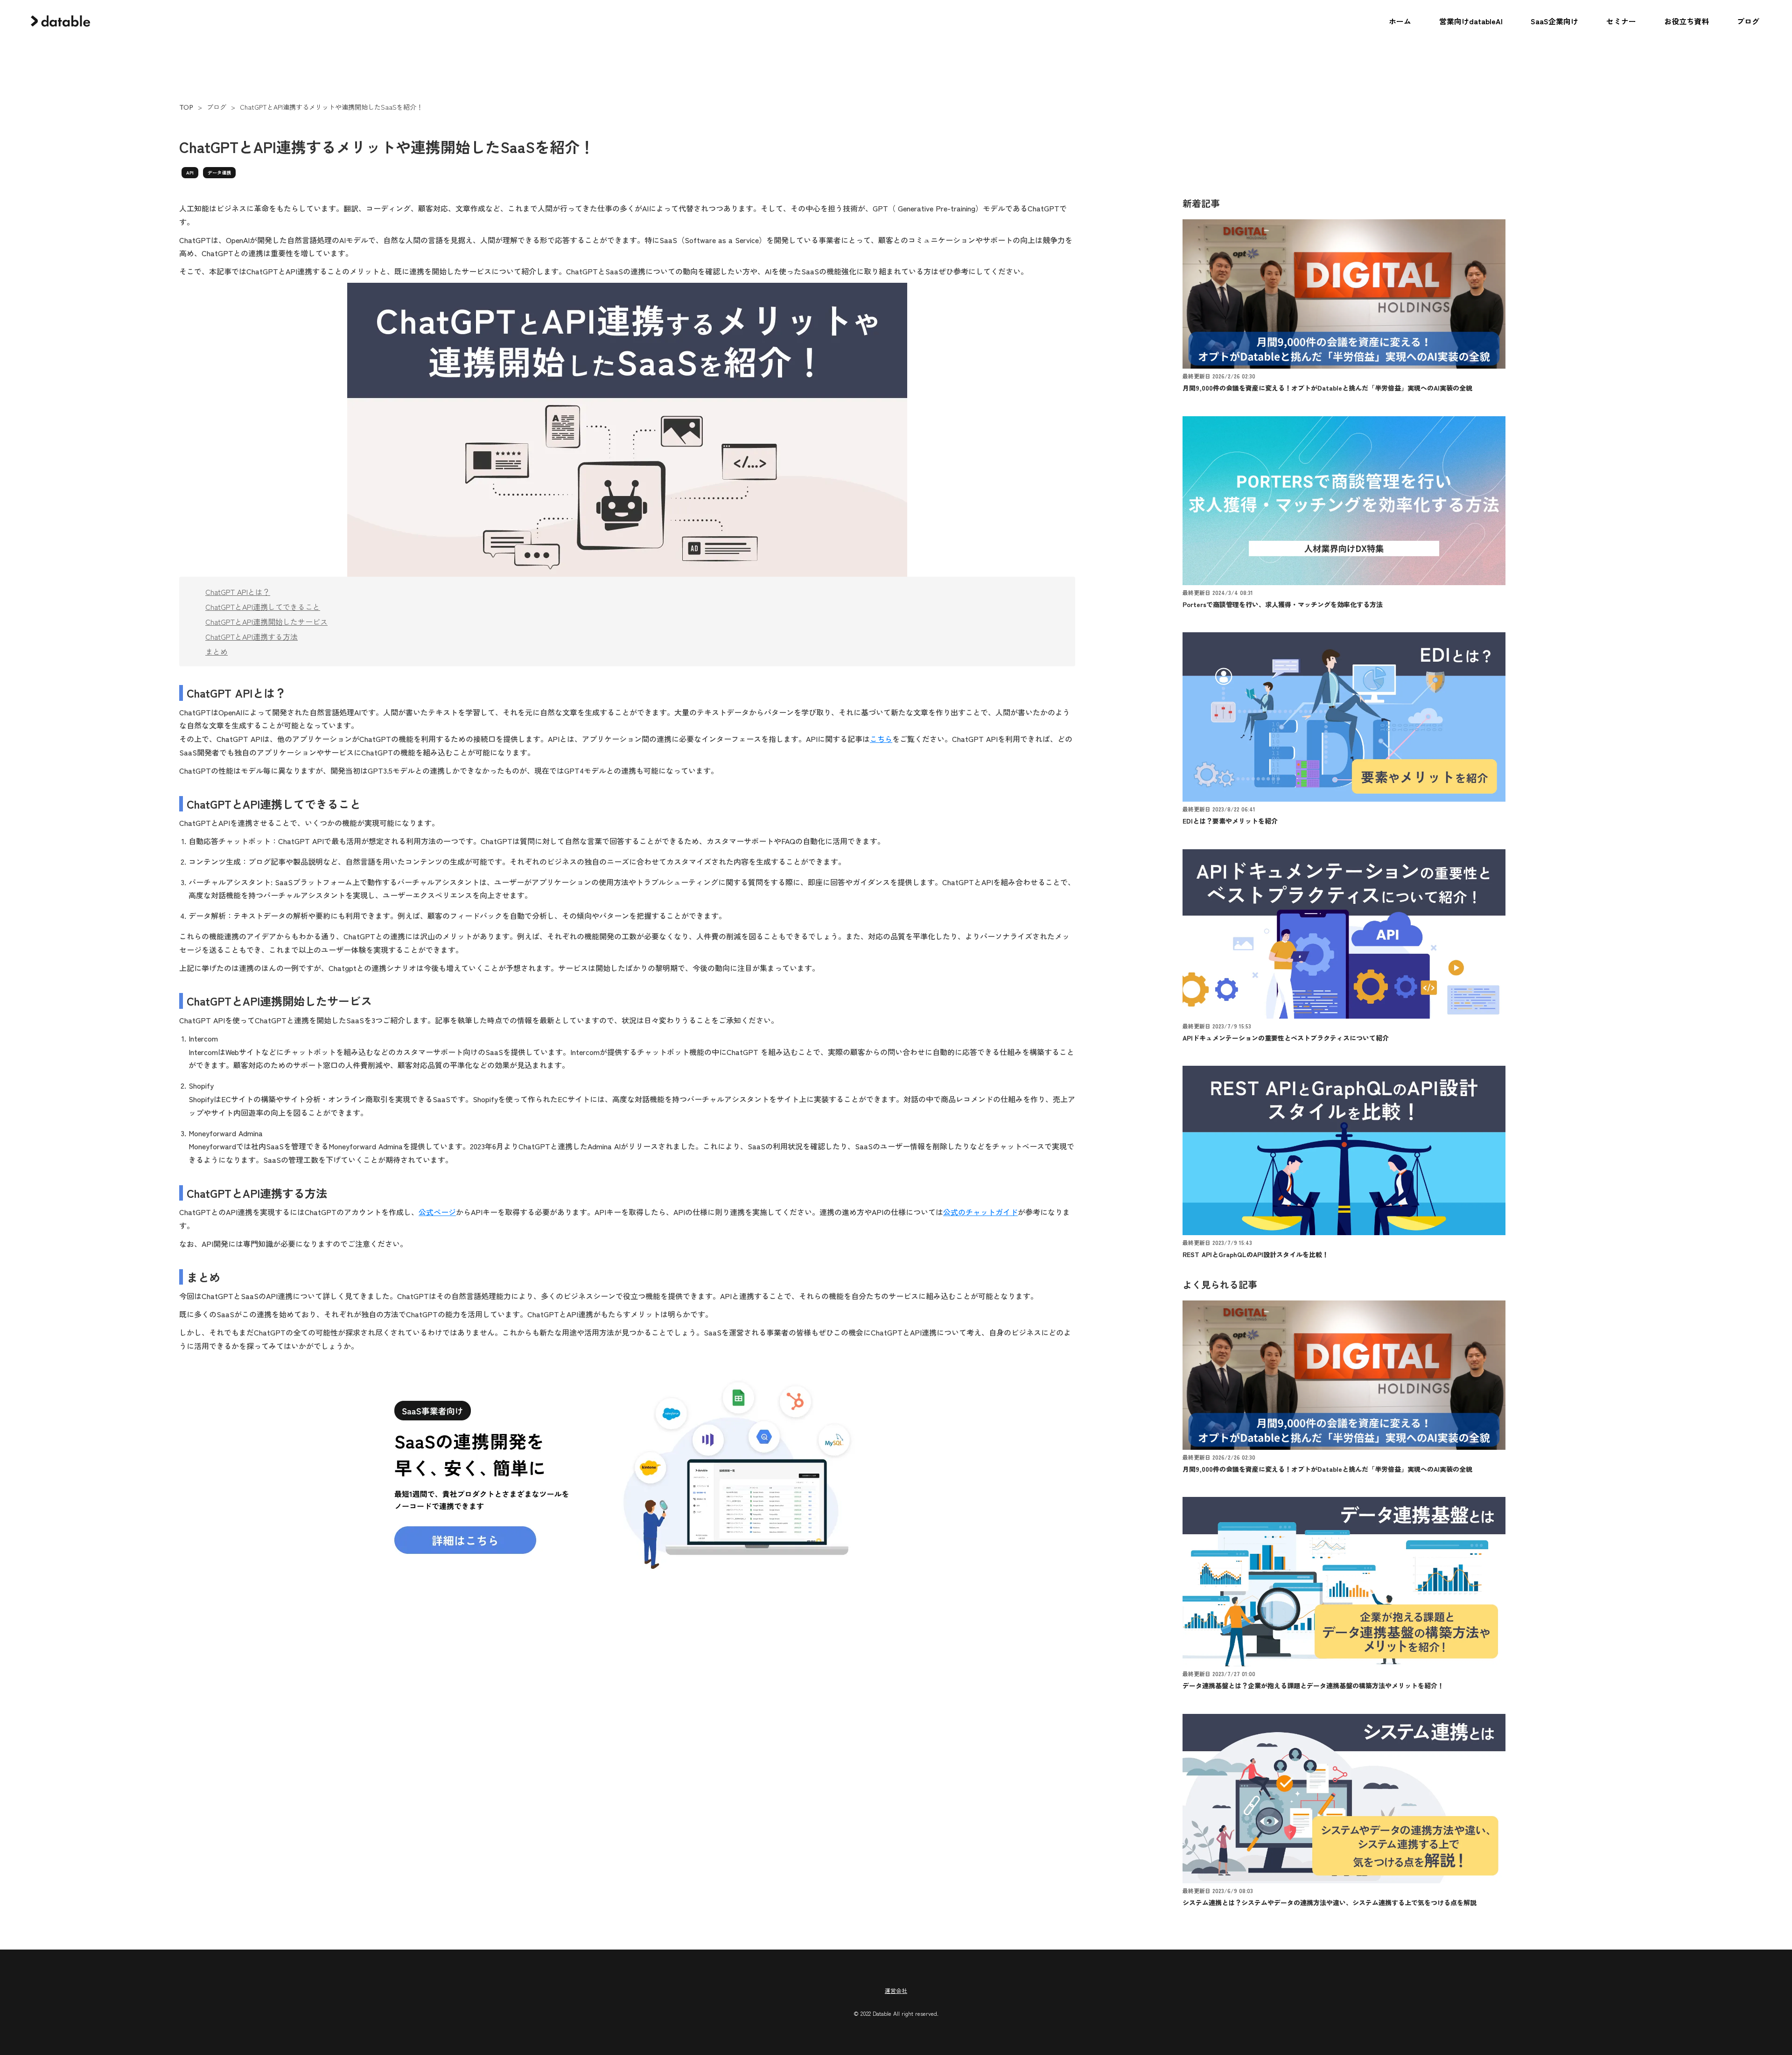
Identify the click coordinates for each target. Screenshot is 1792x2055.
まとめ (217, 651)
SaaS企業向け (1554, 21)
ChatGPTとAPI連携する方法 (252, 636)
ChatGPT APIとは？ (238, 592)
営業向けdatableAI (1471, 21)
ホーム (1400, 21)
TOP (186, 107)
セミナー (1621, 21)
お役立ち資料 (1687, 21)
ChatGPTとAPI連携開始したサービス (266, 622)
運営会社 (896, 1991)
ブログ (1748, 21)
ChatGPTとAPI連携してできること (263, 607)
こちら (881, 739)
